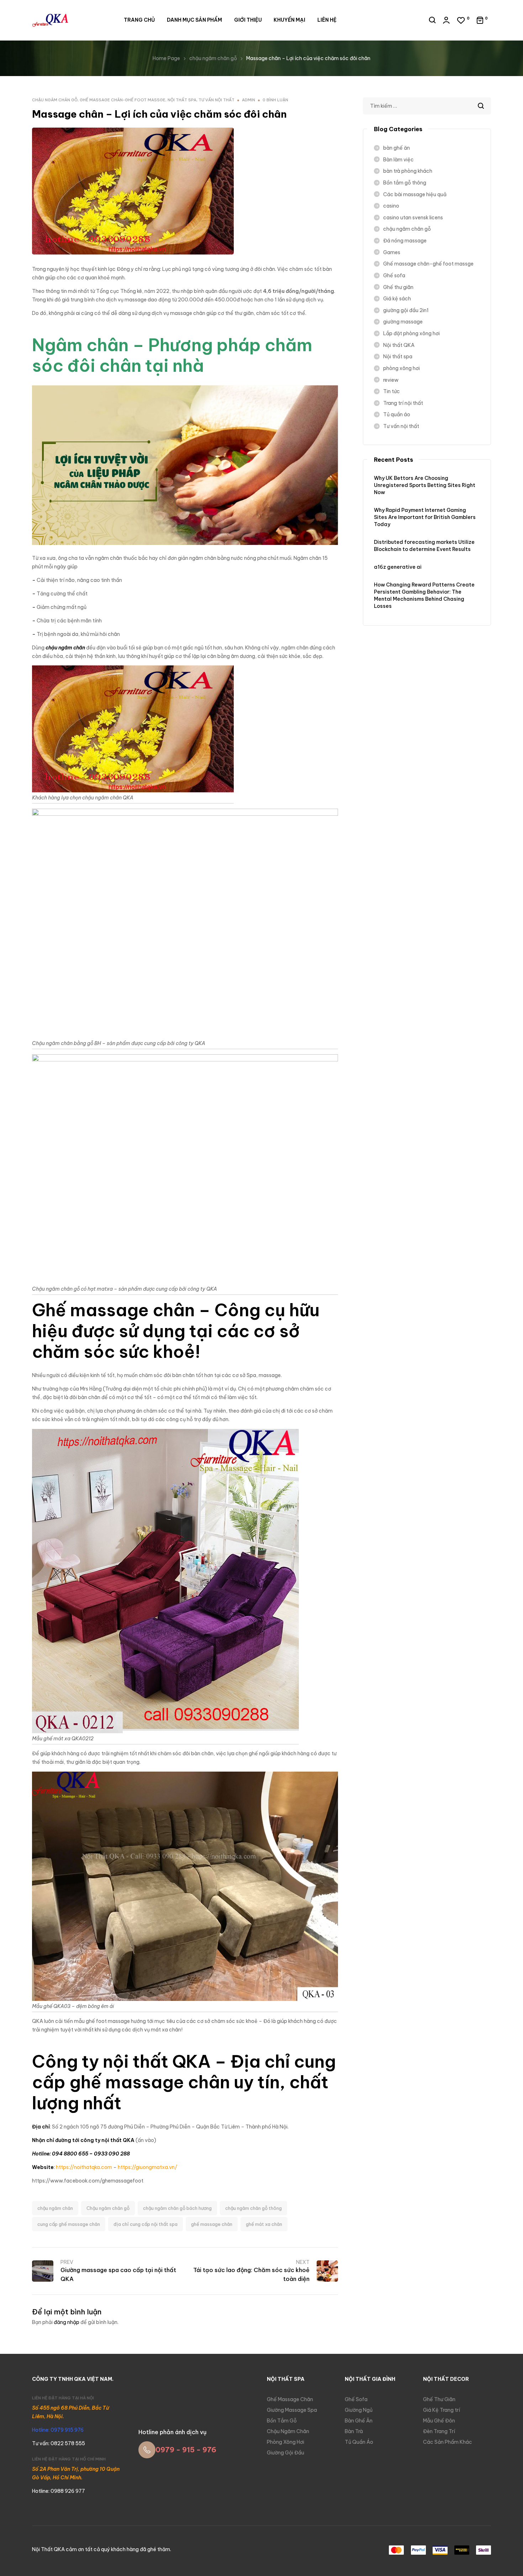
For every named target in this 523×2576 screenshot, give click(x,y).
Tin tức (392, 391)
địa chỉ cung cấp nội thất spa (146, 2224)
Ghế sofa (394, 275)
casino (391, 206)
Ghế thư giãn (398, 287)
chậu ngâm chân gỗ (213, 58)
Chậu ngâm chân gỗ (108, 2208)
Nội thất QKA (399, 345)
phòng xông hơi (402, 368)
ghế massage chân (212, 2224)
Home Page (166, 58)
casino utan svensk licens (413, 218)
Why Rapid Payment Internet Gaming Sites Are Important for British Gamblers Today (425, 517)
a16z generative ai (398, 567)
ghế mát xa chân (264, 2224)
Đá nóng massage (405, 241)
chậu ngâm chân (55, 2208)
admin (249, 100)
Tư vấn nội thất (216, 100)
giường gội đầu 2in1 (406, 310)
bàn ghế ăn (397, 148)
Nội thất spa (182, 100)
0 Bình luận (275, 100)
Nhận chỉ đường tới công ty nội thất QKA (83, 2140)
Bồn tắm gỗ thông (405, 183)
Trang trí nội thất (403, 403)
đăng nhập (67, 2322)
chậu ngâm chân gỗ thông (253, 2208)
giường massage (403, 322)
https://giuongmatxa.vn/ (147, 2167)
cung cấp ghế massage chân (69, 2224)
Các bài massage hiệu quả (415, 194)
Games (392, 252)
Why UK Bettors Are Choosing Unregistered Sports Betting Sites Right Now (425, 485)
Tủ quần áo (397, 414)
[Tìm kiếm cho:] (427, 106)
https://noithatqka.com (84, 2167)
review (391, 380)
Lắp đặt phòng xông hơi (411, 333)
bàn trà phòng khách (408, 171)
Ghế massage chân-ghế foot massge (123, 100)
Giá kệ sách (397, 299)
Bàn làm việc (398, 160)
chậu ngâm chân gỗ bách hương (177, 2208)
